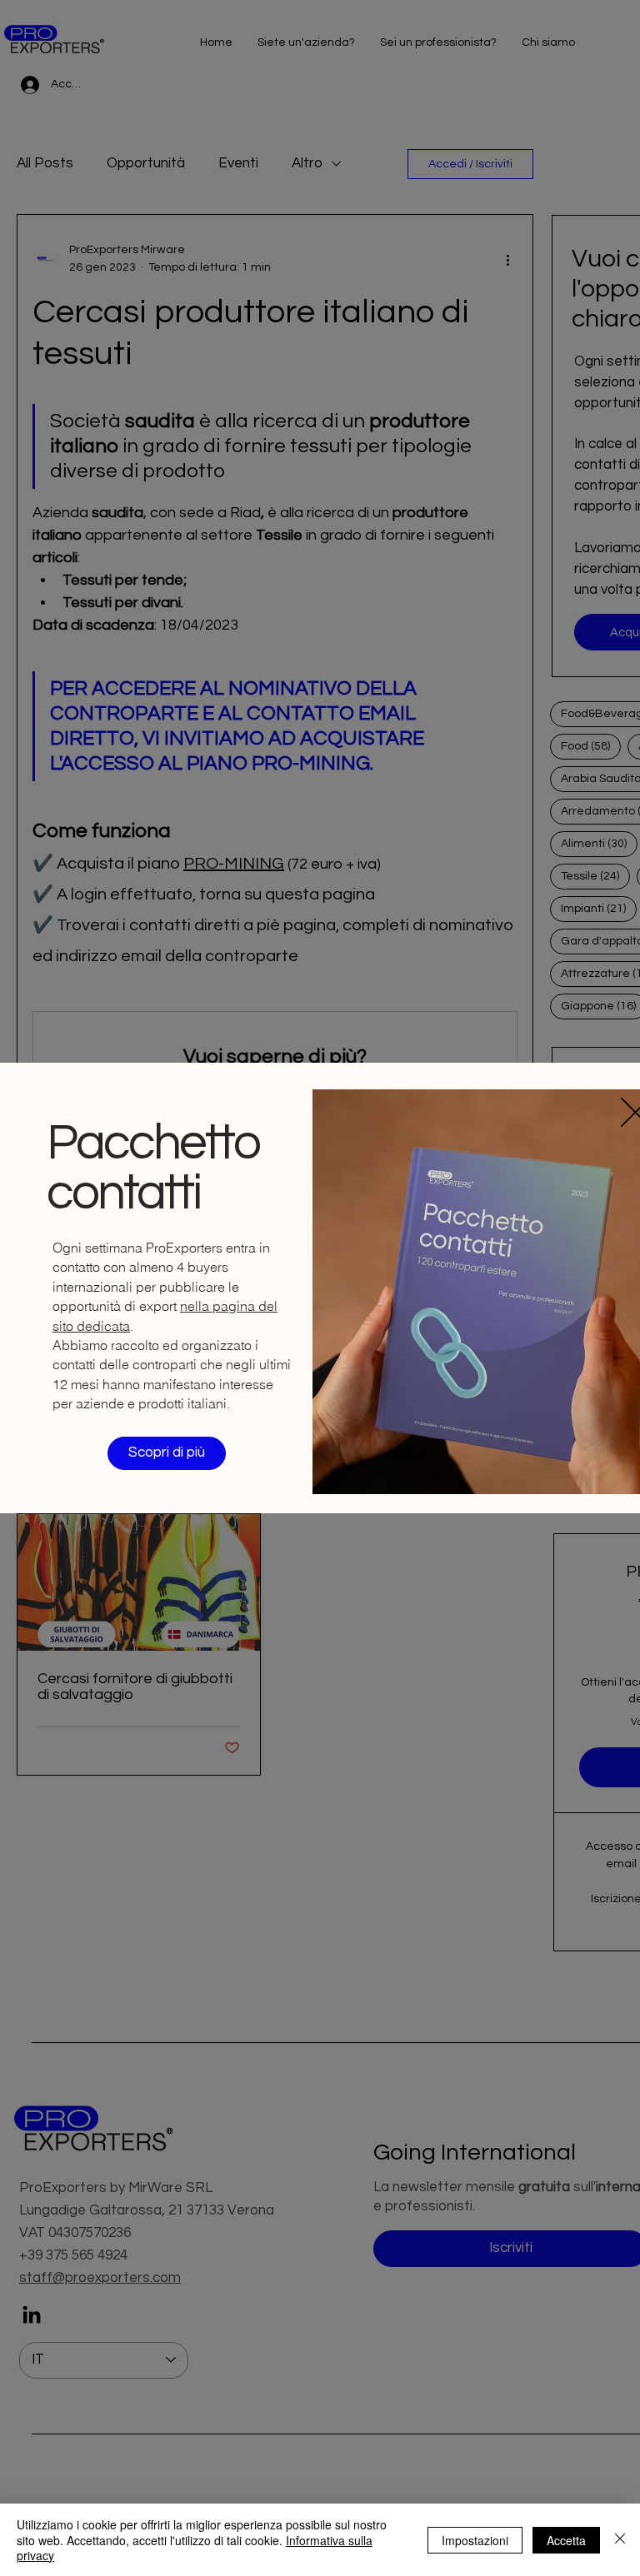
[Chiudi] (620, 2540)
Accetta (566, 2540)
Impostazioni (475, 2540)
